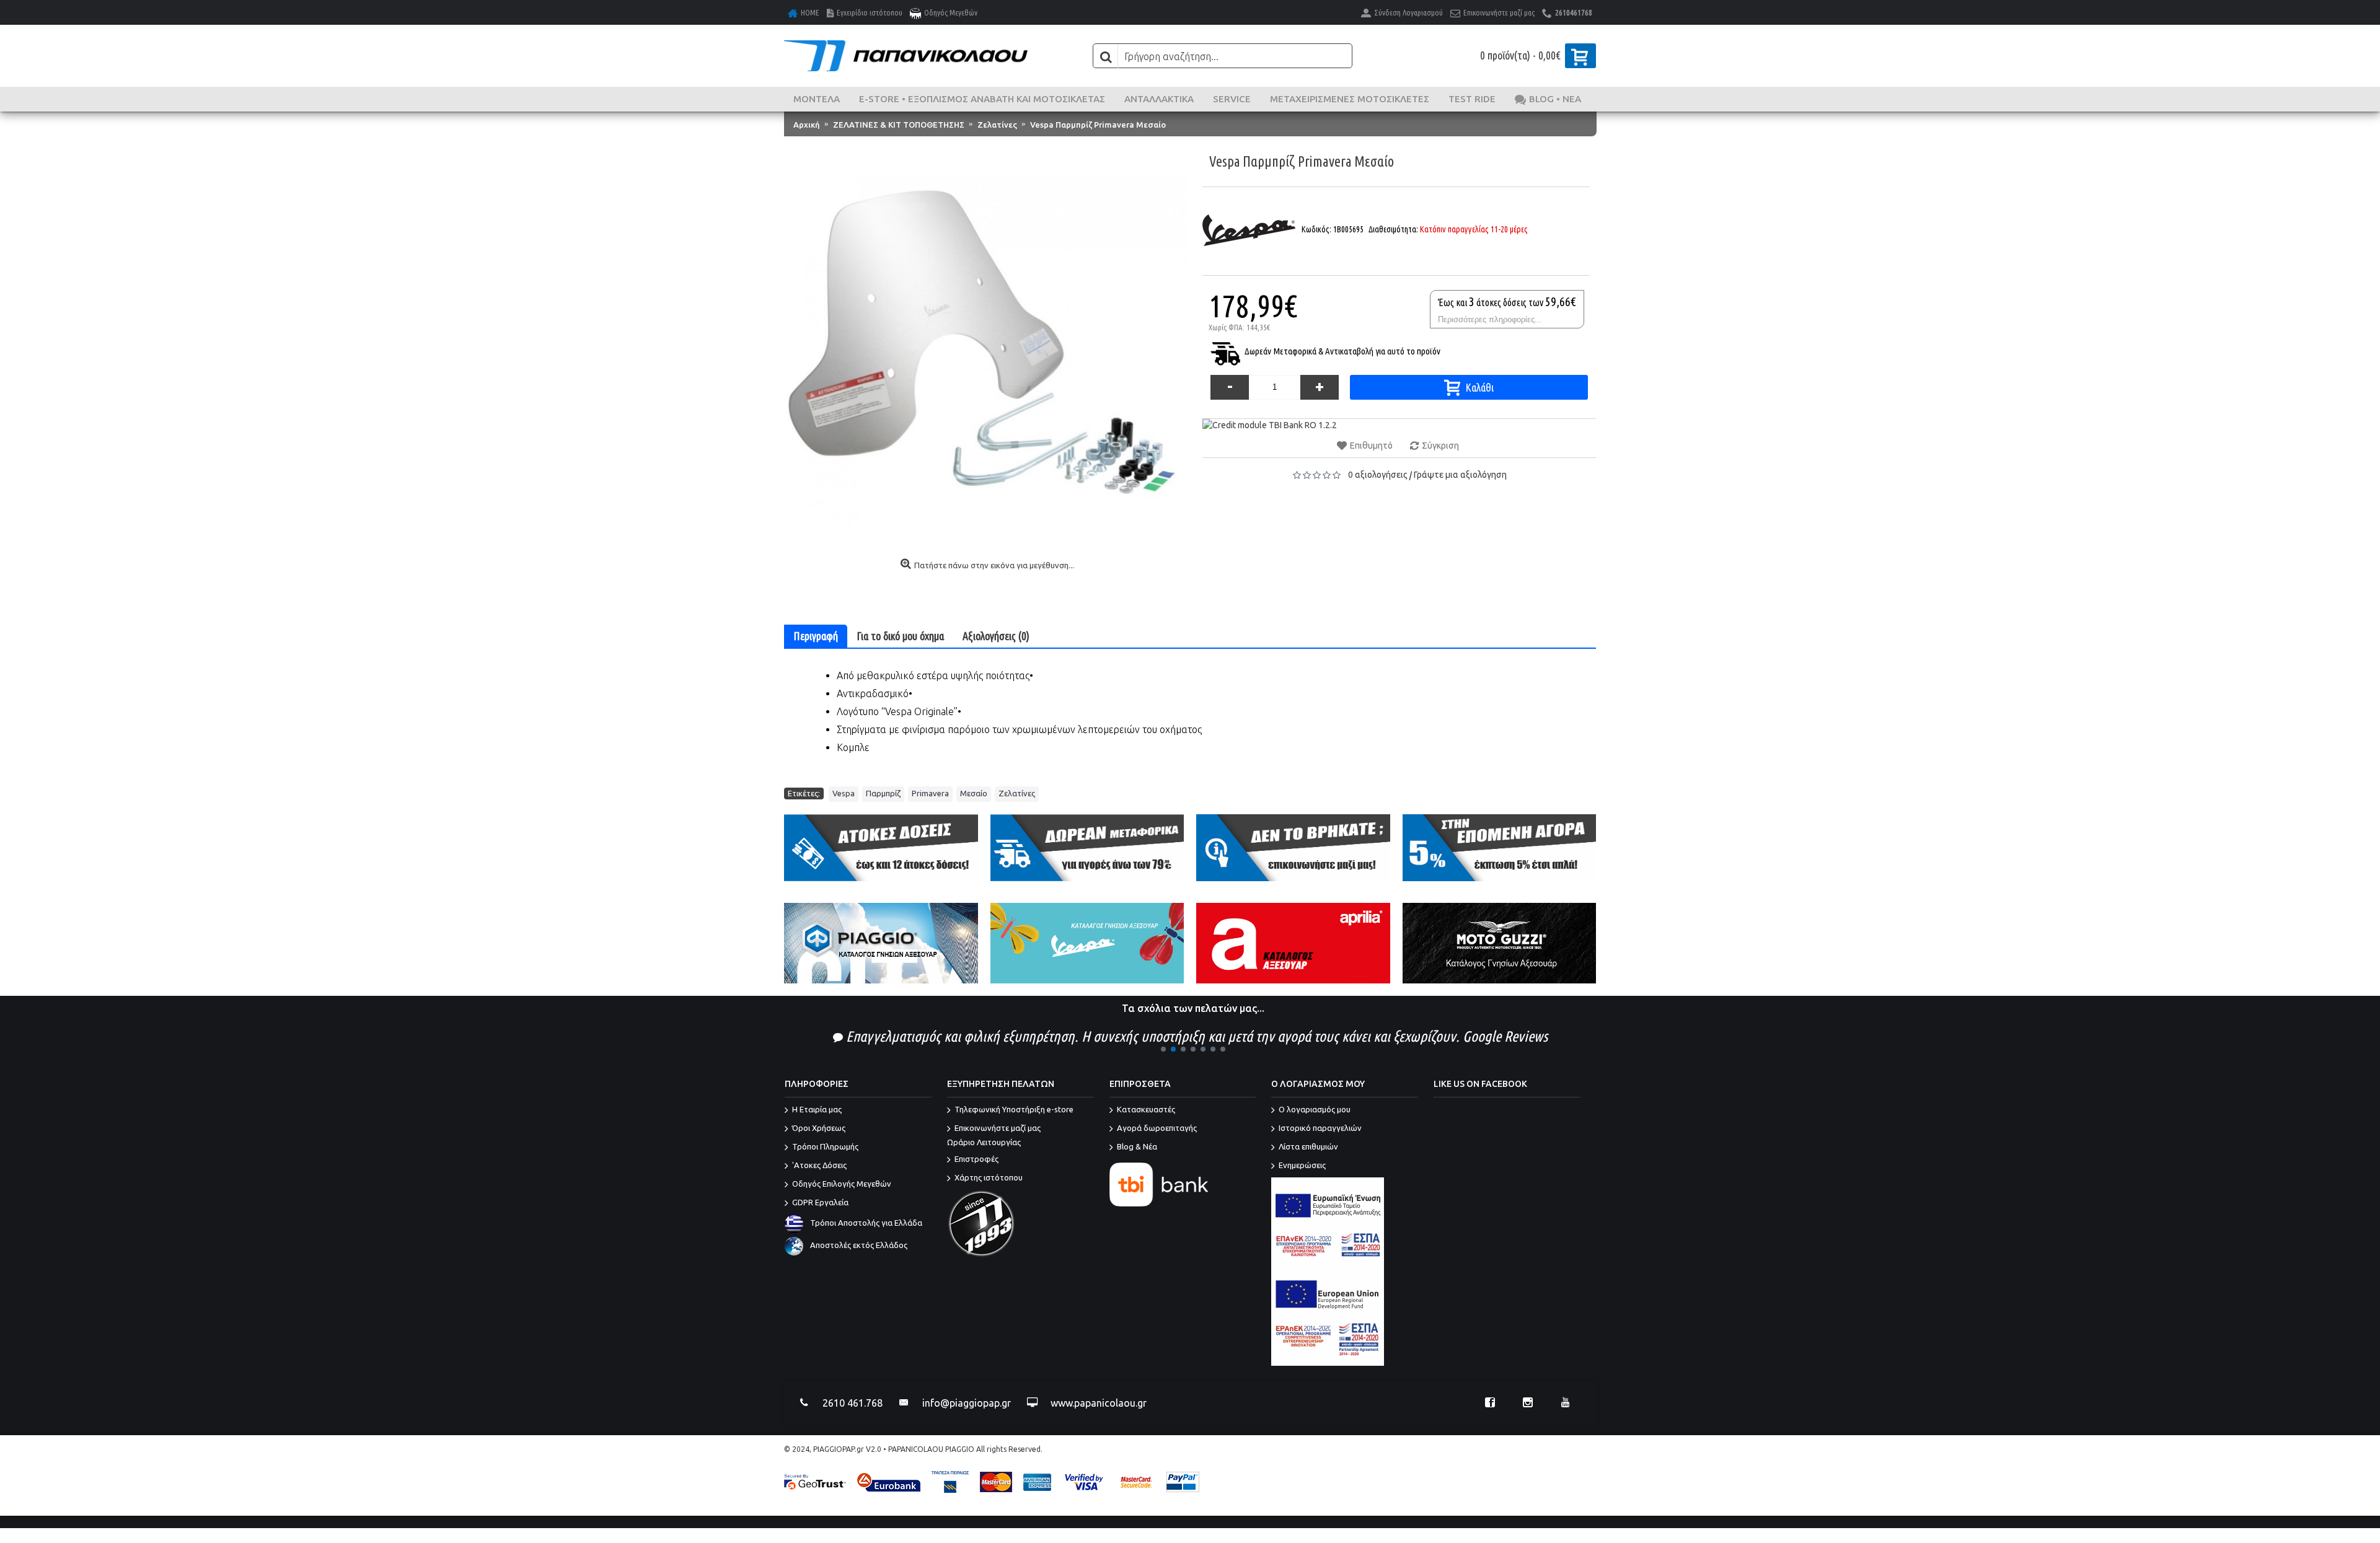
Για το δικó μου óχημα (900, 636)
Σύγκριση (1440, 446)
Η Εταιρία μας (817, 1110)
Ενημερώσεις (1302, 1166)
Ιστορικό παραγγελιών (1320, 1128)
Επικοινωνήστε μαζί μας (994, 1136)
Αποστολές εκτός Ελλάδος (859, 1246)
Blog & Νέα (1137, 1147)
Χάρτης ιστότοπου (989, 1177)
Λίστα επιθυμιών (1308, 1147)
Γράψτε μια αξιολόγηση (1460, 475)
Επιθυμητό (1371, 446)
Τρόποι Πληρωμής (825, 1147)
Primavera (930, 793)
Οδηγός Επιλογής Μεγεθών (842, 1184)
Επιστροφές (976, 1159)
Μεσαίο (974, 793)
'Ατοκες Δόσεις (819, 1166)
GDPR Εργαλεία (820, 1203)
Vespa (844, 793)
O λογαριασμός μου (1315, 1110)
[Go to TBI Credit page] (1270, 425)
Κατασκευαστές (1146, 1110)
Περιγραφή (816, 636)
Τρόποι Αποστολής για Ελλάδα (866, 1223)
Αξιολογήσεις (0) (996, 636)
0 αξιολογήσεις (1378, 475)
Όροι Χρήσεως (819, 1128)
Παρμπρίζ (883, 793)
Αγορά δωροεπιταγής (1157, 1128)
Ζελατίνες (1017, 793)
